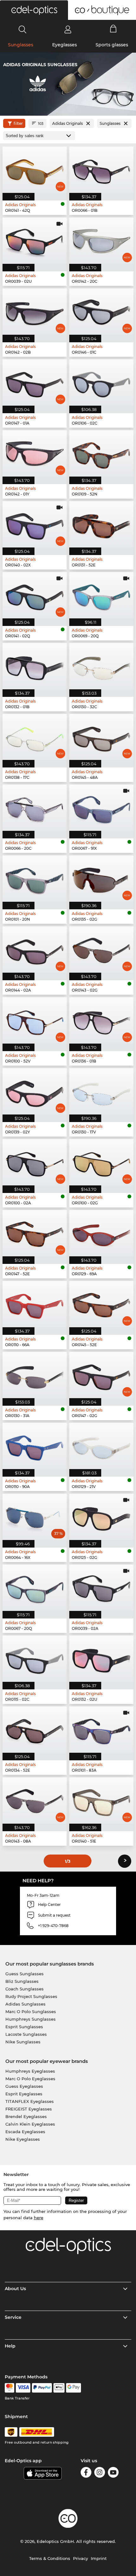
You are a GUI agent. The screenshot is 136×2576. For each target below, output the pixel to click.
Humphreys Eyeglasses (30, 2071)
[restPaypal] (42, 2388)
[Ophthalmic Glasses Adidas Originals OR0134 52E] (35, 1730)
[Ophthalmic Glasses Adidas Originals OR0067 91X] (101, 808)
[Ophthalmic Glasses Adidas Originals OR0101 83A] (101, 1730)
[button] (34, 10)
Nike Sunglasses (23, 2042)
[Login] (68, 29)
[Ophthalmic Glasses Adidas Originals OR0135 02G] (101, 879)
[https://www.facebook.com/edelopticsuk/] (86, 2473)
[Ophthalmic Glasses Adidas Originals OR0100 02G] (101, 1162)
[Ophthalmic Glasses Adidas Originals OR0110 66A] (35, 1304)
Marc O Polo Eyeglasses (30, 2079)
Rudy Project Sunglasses (31, 1996)
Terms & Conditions (50, 2558)
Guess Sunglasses (25, 1974)
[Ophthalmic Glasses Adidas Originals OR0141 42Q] (35, 170)
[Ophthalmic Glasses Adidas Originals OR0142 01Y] (35, 453)
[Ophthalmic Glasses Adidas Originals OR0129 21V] (101, 1446)
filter (18, 123)
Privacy (80, 2558)
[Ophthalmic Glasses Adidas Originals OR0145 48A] (101, 737)
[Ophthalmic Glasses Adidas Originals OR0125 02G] (101, 1517)
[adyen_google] (74, 2388)
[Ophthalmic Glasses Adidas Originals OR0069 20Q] (101, 595)
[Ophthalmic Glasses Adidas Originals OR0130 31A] (35, 1375)
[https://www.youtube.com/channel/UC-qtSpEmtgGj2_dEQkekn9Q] (113, 2473)
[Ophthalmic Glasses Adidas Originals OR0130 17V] (101, 1091)
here (39, 2218)
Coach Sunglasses (25, 1989)
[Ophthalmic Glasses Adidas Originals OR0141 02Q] (35, 595)
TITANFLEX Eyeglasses (30, 2101)
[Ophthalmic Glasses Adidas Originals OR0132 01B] (35, 666)
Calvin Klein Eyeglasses (30, 2124)
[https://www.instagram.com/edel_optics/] (100, 2473)
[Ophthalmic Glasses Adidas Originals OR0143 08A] (35, 1800)
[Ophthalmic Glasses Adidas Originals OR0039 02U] (35, 241)
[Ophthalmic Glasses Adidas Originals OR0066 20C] (35, 808)
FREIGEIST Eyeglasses (29, 2109)
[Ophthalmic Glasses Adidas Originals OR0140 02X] (35, 524)
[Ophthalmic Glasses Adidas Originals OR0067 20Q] (35, 1588)
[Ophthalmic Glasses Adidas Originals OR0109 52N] (101, 453)
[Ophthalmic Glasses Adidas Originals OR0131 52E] (101, 524)
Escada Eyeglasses (25, 2132)
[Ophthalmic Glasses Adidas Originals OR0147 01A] (35, 382)
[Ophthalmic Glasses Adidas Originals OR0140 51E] (101, 1800)
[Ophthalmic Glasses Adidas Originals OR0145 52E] (101, 1304)
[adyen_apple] (59, 2388)
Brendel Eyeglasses (26, 2116)
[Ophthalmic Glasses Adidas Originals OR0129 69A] (101, 1233)
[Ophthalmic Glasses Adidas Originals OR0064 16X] (35, 1517)
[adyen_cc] (9, 2388)
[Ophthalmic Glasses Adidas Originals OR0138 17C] (35, 737)
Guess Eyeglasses (24, 2086)
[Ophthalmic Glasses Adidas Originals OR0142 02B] (35, 312)
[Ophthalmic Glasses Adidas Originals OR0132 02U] (101, 1659)
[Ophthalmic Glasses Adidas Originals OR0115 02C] (35, 1659)
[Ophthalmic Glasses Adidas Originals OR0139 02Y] (35, 1091)
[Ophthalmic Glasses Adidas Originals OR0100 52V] (35, 1020)
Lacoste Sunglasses (26, 2034)
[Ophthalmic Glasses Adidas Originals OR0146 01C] (101, 312)
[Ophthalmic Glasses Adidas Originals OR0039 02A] (101, 1588)
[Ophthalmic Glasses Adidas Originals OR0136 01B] (101, 1020)
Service (13, 2317)
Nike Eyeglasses (23, 2139)
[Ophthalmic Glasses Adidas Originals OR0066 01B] (101, 170)
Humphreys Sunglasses (31, 2019)
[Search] (23, 29)
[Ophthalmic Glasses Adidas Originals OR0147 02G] (101, 1375)
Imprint (99, 2558)
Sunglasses (21, 45)
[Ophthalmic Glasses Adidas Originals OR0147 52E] (35, 1233)
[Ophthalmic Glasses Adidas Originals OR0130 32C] (101, 666)
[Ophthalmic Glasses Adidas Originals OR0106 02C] (101, 382)
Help (10, 2346)
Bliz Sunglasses (22, 1981)
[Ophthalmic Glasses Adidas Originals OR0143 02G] (101, 949)
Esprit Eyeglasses (24, 2094)
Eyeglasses (65, 45)
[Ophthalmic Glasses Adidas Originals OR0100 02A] (35, 1162)
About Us (15, 2289)
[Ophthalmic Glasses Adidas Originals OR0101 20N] (35, 879)
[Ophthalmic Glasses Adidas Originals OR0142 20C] (101, 241)
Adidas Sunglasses (25, 2004)
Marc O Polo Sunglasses (31, 2012)
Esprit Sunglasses (24, 2027)
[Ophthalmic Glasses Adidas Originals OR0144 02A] (35, 949)
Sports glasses (112, 45)
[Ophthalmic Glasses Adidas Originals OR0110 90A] (35, 1446)
